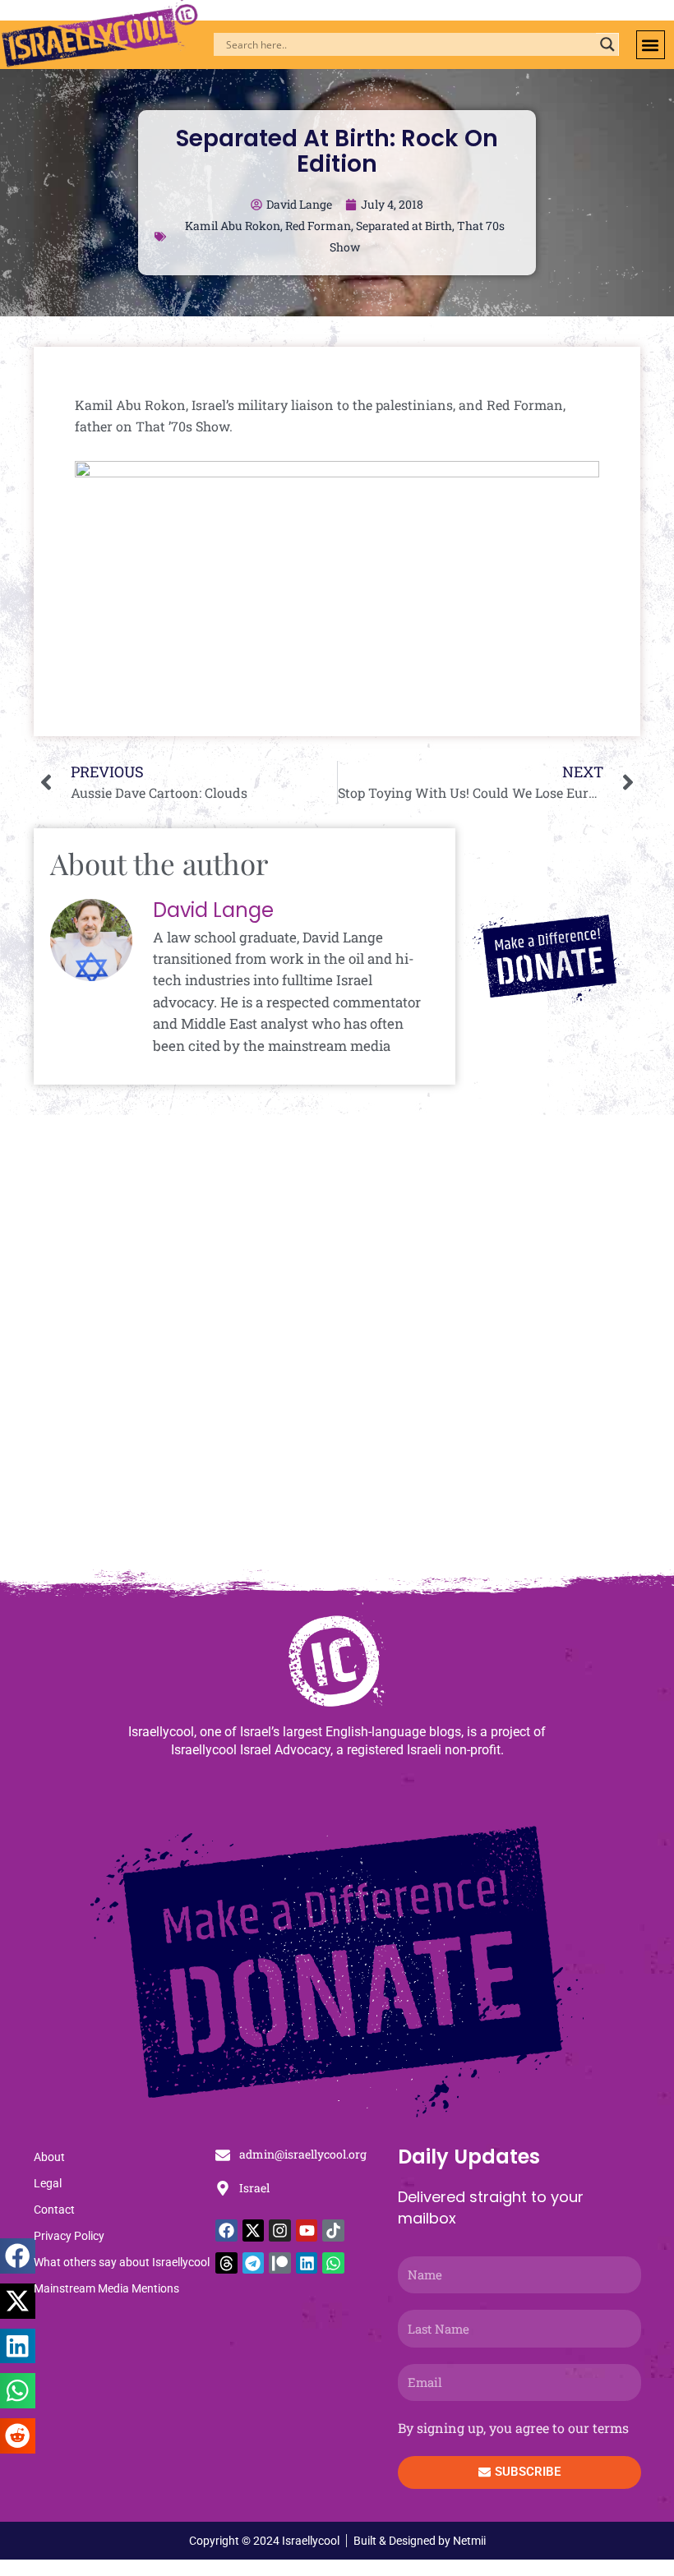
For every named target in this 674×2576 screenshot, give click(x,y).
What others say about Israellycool (122, 2262)
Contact (54, 2210)
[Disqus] (337, 1350)
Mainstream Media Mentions (106, 2288)
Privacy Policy (69, 2236)
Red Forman (318, 226)
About (49, 2157)
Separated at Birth (404, 226)
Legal (48, 2183)
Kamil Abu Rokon (233, 226)
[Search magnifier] (607, 44)
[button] (651, 45)
